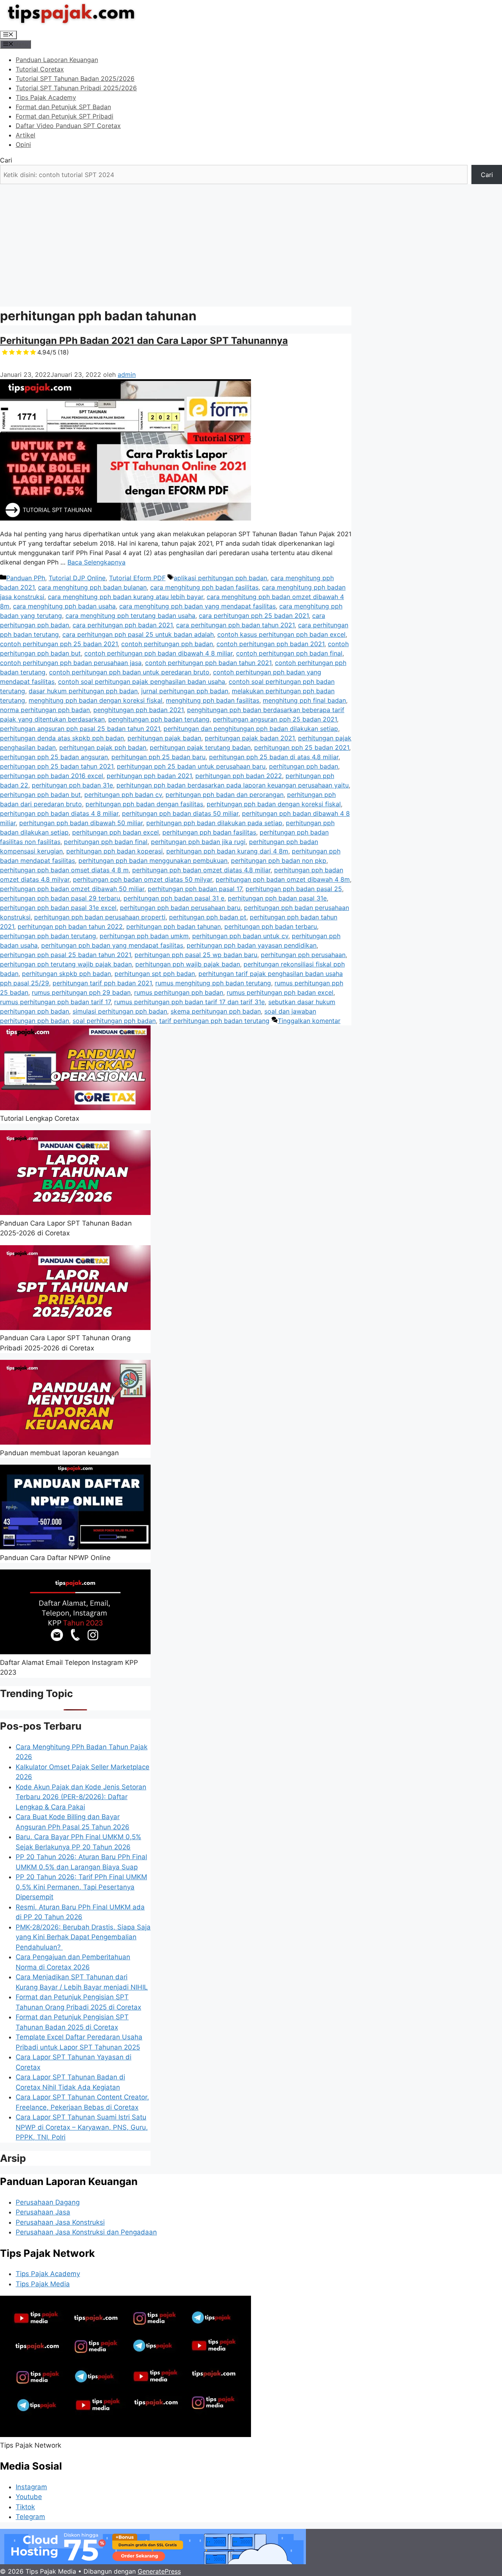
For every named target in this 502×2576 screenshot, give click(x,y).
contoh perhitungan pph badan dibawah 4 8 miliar (158, 653)
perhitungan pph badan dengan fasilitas (144, 804)
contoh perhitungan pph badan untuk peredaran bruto (129, 672)
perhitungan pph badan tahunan (174, 926)
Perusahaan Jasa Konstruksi (60, 2222)
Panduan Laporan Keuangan (57, 60)
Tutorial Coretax (40, 69)
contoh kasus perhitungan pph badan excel (281, 634)
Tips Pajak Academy (46, 97)
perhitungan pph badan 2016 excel (52, 776)
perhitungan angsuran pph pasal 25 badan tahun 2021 (80, 729)
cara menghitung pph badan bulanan (92, 587)
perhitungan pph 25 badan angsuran (54, 757)
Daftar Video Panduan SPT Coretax (68, 126)
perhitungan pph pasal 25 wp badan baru (196, 955)
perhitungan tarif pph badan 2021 (102, 983)
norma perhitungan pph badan (45, 710)
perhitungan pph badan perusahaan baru (180, 908)
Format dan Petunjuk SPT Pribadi (65, 116)
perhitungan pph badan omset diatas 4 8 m (64, 870)
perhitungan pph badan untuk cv (240, 936)
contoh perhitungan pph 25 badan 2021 (59, 644)
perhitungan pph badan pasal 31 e (174, 898)
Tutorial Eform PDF (137, 578)
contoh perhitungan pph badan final (289, 653)
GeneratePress (159, 2571)
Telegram (30, 2517)
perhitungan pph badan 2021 (149, 776)
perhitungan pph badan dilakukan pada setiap (214, 823)
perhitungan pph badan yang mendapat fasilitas (112, 945)
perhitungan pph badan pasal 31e (277, 898)
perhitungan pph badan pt (208, 917)
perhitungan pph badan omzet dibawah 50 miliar (72, 889)
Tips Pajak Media (43, 2284)
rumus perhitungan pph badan (179, 992)
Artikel (25, 135)
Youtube (29, 2497)
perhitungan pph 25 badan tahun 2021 (57, 766)
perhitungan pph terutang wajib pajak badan (66, 964)
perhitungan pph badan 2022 (239, 776)
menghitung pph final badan (304, 700)
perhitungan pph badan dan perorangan (225, 795)
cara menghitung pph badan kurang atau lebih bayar (125, 597)
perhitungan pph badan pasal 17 (195, 889)
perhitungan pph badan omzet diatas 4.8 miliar (201, 870)
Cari (6, 160)
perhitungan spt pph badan (155, 974)
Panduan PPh (26, 578)
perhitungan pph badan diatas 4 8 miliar (59, 813)
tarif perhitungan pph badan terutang (214, 1021)
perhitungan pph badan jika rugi (198, 842)
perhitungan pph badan (304, 766)
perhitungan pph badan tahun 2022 (70, 926)
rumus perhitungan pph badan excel (280, 992)
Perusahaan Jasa (43, 2212)
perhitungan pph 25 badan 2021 (302, 747)
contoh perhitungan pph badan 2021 (270, 644)
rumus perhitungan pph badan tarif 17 (55, 1002)
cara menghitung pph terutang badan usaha (130, 616)
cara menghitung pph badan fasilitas (204, 587)
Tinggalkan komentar (309, 1021)
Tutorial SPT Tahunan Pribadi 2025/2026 (76, 88)
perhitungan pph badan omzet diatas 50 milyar (143, 879)
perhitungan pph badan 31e (72, 785)
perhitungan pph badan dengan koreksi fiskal (274, 804)
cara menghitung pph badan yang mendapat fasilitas (197, 606)
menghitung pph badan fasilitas (213, 700)
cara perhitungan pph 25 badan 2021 (254, 616)
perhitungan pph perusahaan (303, 955)
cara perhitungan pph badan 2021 (123, 625)
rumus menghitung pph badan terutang (213, 983)
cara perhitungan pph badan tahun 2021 (235, 625)
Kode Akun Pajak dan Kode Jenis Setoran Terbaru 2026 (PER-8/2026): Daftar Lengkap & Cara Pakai (81, 1797)
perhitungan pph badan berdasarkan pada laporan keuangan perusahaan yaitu (233, 785)
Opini (23, 144)
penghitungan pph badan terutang (159, 719)
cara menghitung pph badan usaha (64, 606)
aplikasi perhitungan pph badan (220, 578)
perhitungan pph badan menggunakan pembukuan (153, 860)
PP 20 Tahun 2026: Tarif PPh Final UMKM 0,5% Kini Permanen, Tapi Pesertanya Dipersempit (81, 1887)
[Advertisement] (251, 243)
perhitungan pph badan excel (115, 832)
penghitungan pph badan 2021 (138, 710)
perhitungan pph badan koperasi (115, 851)
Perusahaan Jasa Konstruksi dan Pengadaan (86, 2232)
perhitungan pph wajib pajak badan (188, 964)
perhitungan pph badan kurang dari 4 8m (227, 851)
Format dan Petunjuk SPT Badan (63, 107)
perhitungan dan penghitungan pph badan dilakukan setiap (251, 729)
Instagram (31, 2487)
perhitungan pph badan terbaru (271, 926)
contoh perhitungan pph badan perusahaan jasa (71, 663)
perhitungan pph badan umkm (144, 936)
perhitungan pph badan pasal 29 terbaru (60, 898)
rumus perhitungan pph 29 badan (81, 992)
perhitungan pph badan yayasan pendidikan (252, 945)
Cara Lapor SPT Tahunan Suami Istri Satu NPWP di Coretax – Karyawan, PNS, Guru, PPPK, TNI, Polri (82, 2127)
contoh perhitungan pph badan (167, 644)
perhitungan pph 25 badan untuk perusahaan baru (191, 766)
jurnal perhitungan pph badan (185, 691)
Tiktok (25, 2507)
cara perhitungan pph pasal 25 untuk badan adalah (138, 634)
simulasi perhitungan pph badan (120, 1011)
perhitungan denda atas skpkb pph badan (62, 738)
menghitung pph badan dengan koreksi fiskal (95, 700)
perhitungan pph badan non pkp (279, 860)
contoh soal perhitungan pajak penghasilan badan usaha (142, 681)
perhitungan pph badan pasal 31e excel (58, 908)
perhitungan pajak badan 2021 (250, 738)
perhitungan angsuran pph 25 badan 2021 (275, 719)
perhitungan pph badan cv (123, 795)
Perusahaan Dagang (48, 2202)
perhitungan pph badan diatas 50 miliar (180, 813)
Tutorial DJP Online (77, 578)
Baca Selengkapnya (96, 562)
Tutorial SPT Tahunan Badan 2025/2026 (75, 79)
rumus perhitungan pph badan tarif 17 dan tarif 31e (189, 1002)
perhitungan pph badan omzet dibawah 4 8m (283, 879)
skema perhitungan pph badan (216, 1011)
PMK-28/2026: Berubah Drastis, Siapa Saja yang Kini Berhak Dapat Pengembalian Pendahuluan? (83, 1937)
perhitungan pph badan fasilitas (209, 832)
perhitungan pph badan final (106, 842)
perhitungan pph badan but (40, 795)
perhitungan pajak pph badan (103, 747)
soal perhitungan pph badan (114, 1021)
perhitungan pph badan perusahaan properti (100, 917)
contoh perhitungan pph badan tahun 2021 (208, 663)
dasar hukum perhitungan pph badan (83, 691)
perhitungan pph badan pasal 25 (294, 889)
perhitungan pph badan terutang (48, 936)
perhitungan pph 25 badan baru (158, 757)
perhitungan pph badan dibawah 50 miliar (81, 823)
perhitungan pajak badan (164, 738)
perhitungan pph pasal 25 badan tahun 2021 (65, 955)
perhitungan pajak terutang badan (200, 747)
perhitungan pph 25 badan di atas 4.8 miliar (274, 757)
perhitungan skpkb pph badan (66, 974)
